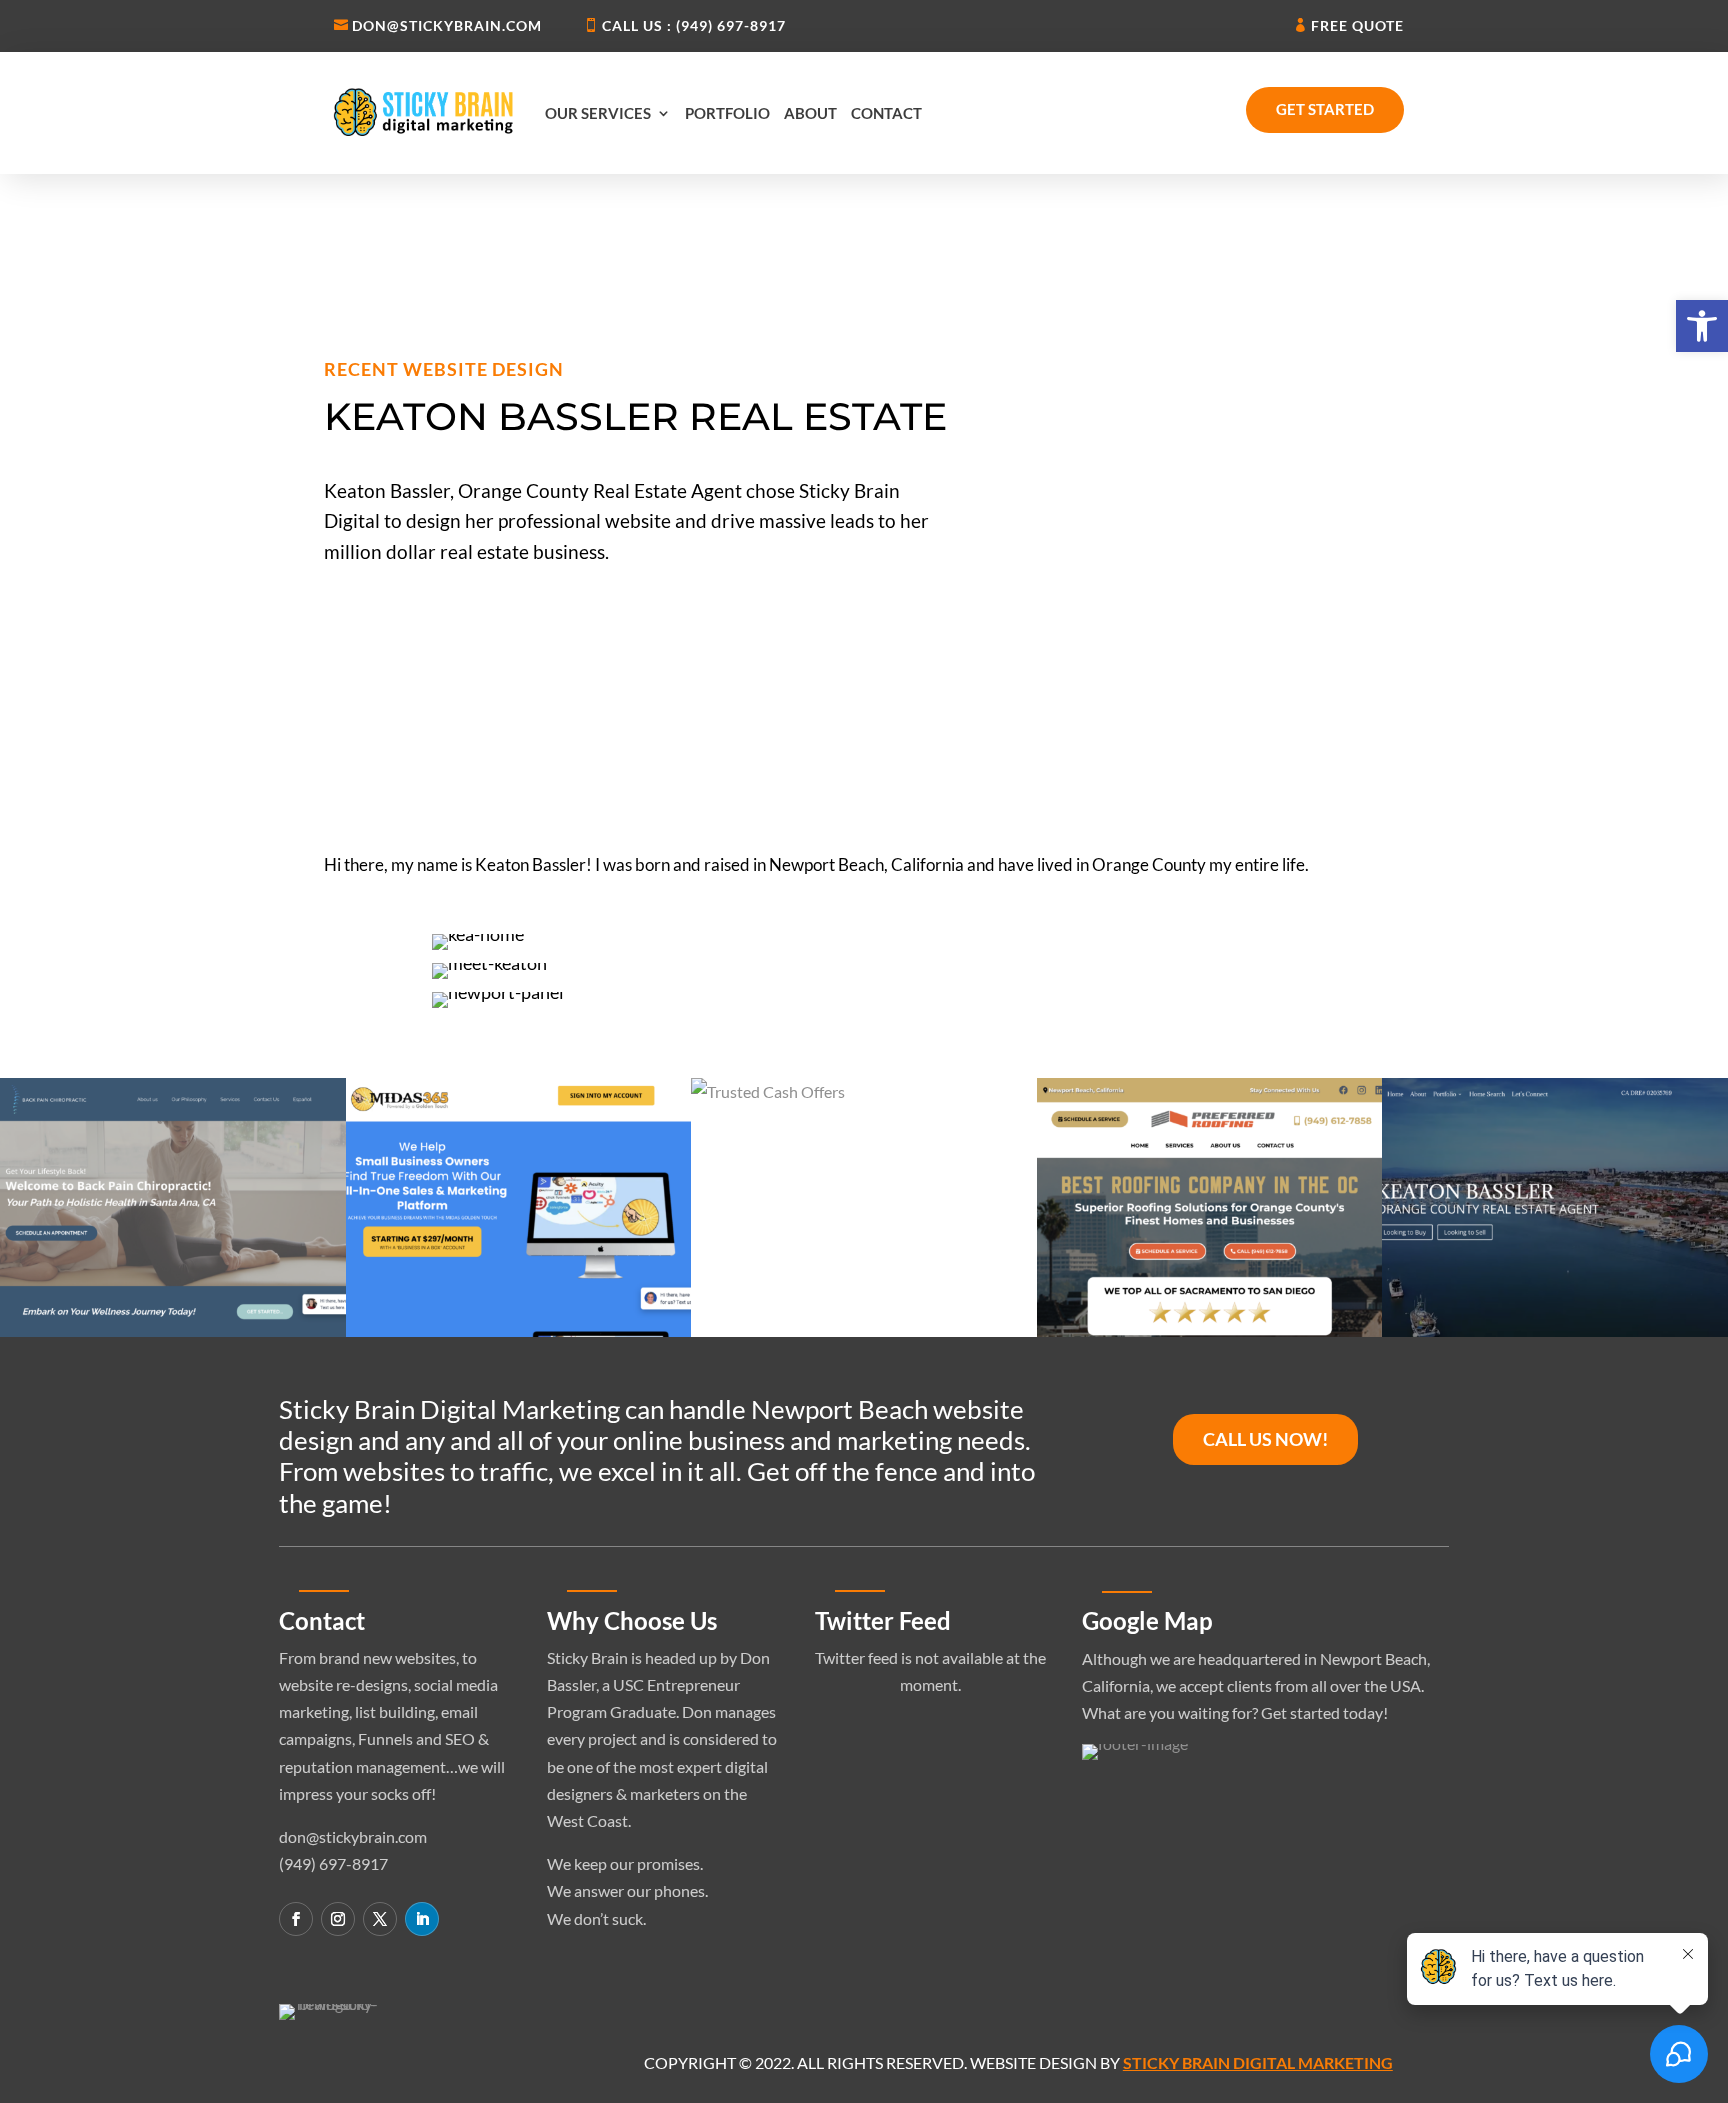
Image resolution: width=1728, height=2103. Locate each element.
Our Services (598, 113)
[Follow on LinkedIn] (422, 1919)
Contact (886, 113)
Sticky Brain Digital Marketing (1258, 2062)
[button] (1702, 326)
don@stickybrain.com (447, 25)
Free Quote (1357, 25)
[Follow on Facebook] (296, 1919)
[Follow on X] (380, 1919)
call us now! (1265, 1439)
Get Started (1325, 109)
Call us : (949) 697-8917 (694, 25)
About (810, 113)
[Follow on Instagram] (338, 1919)
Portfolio (727, 113)
